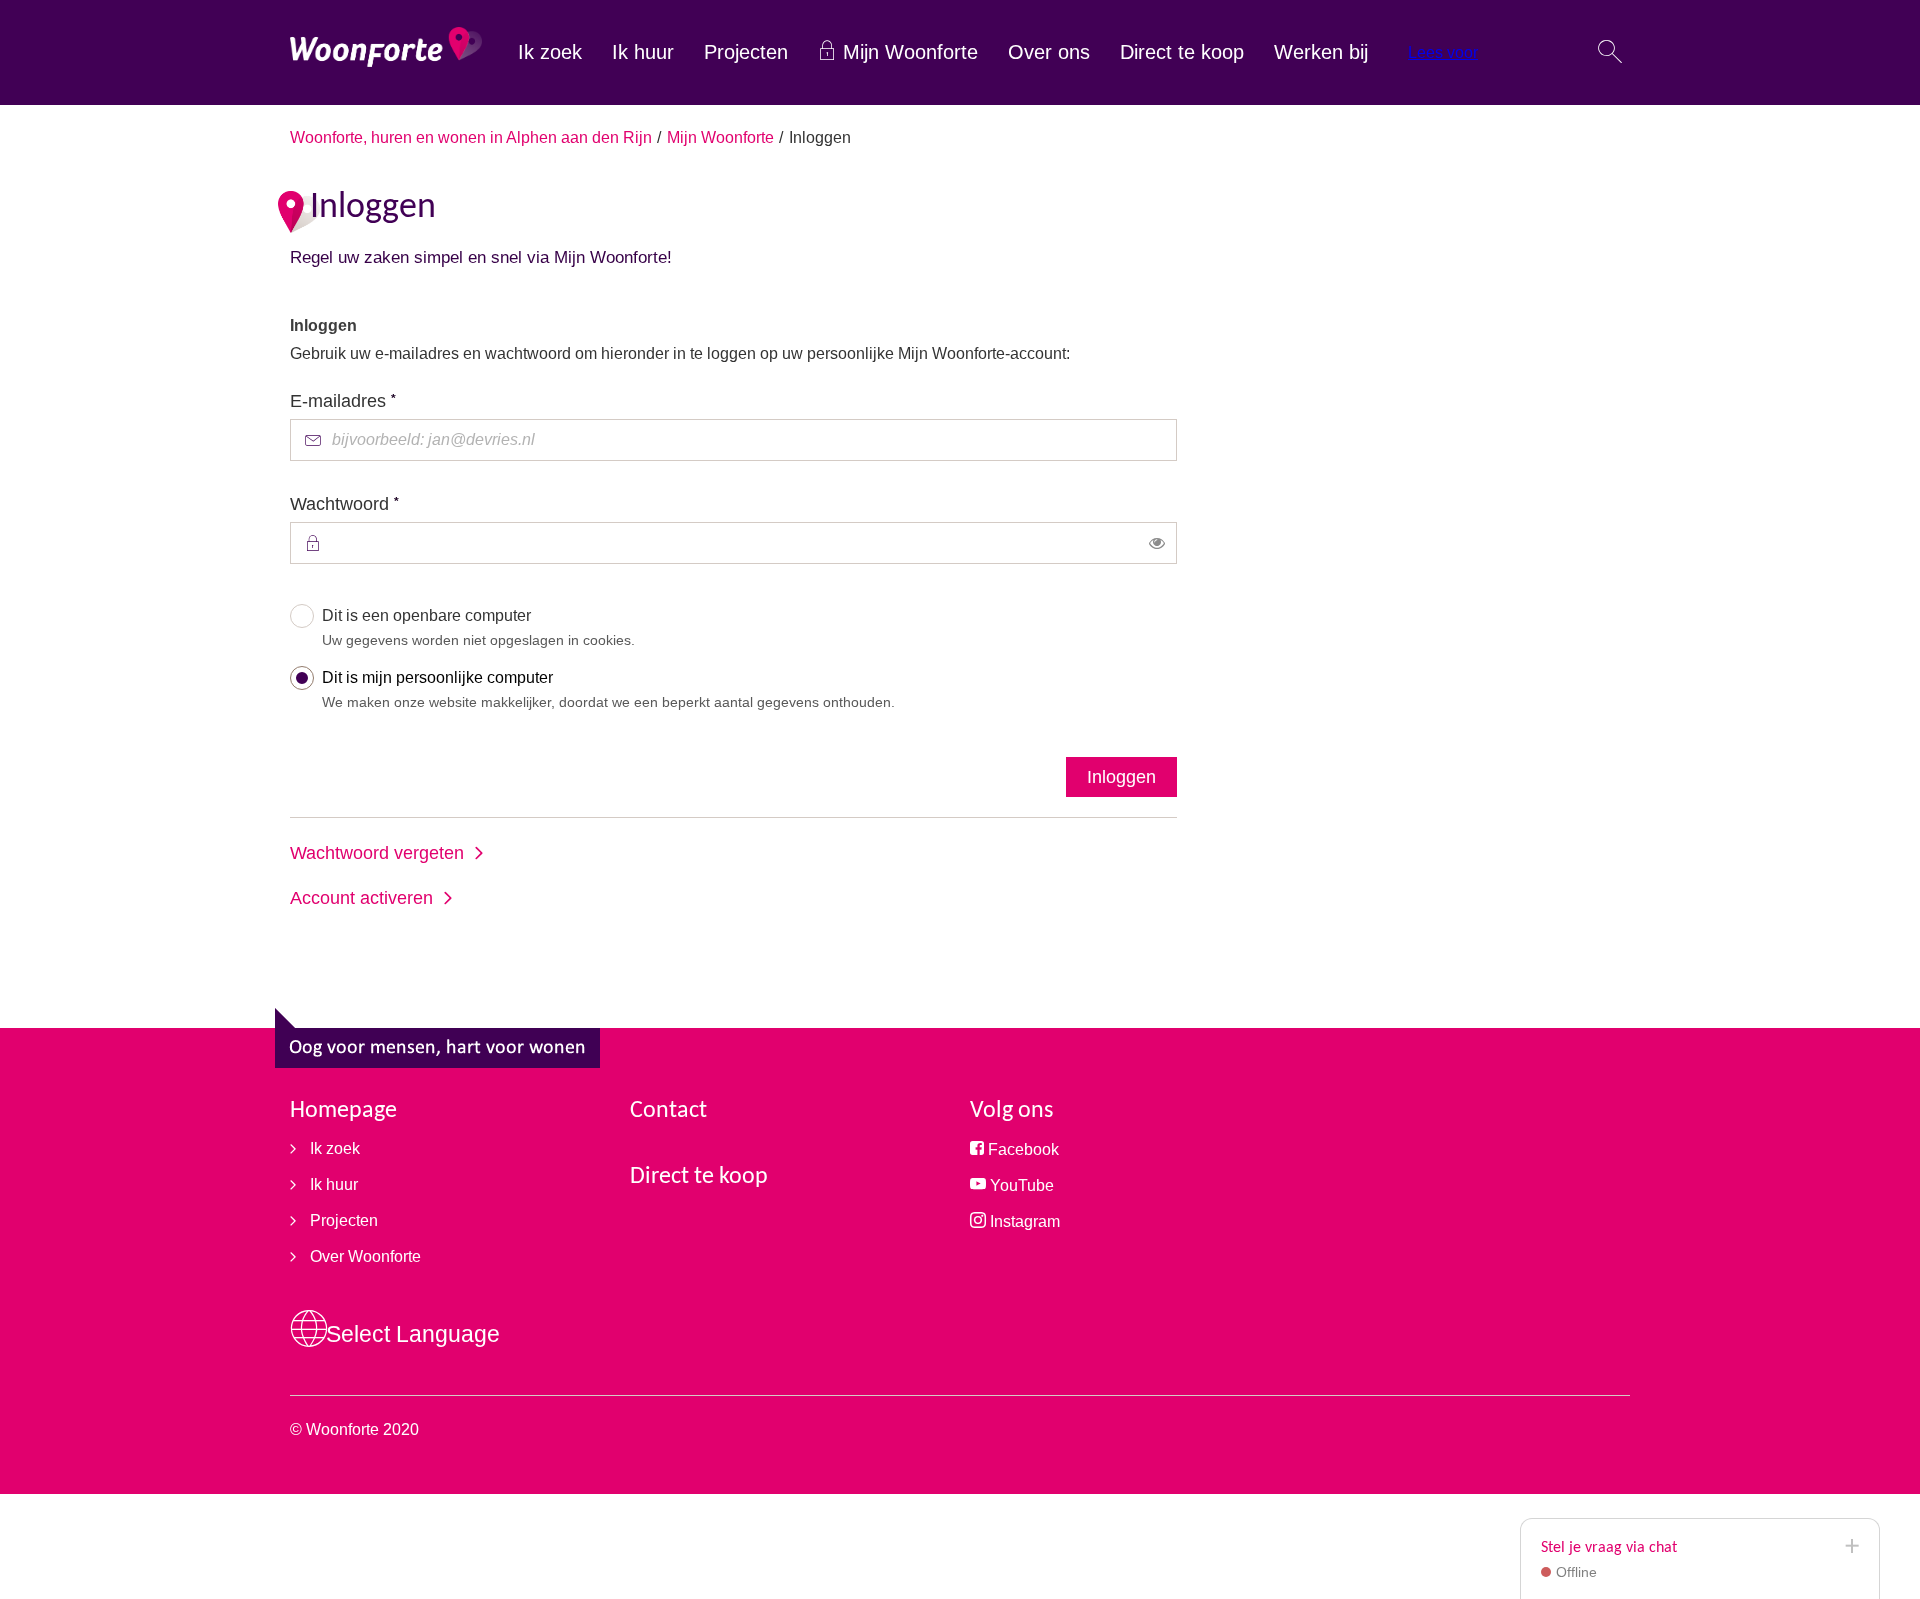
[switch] (1157, 543)
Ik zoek (550, 52)
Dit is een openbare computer (478, 627)
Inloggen (1121, 777)
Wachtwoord (383, 502)
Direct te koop (1182, 52)
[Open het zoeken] (1610, 53)
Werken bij (1321, 52)
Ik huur (643, 52)
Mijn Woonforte (910, 52)
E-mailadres (381, 399)
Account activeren (361, 898)
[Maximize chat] (1851, 1547)
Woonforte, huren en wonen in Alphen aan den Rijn (471, 137)
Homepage (343, 1111)
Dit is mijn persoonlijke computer (608, 689)
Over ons (1049, 52)
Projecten (746, 52)
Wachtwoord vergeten (377, 853)
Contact (668, 1111)
